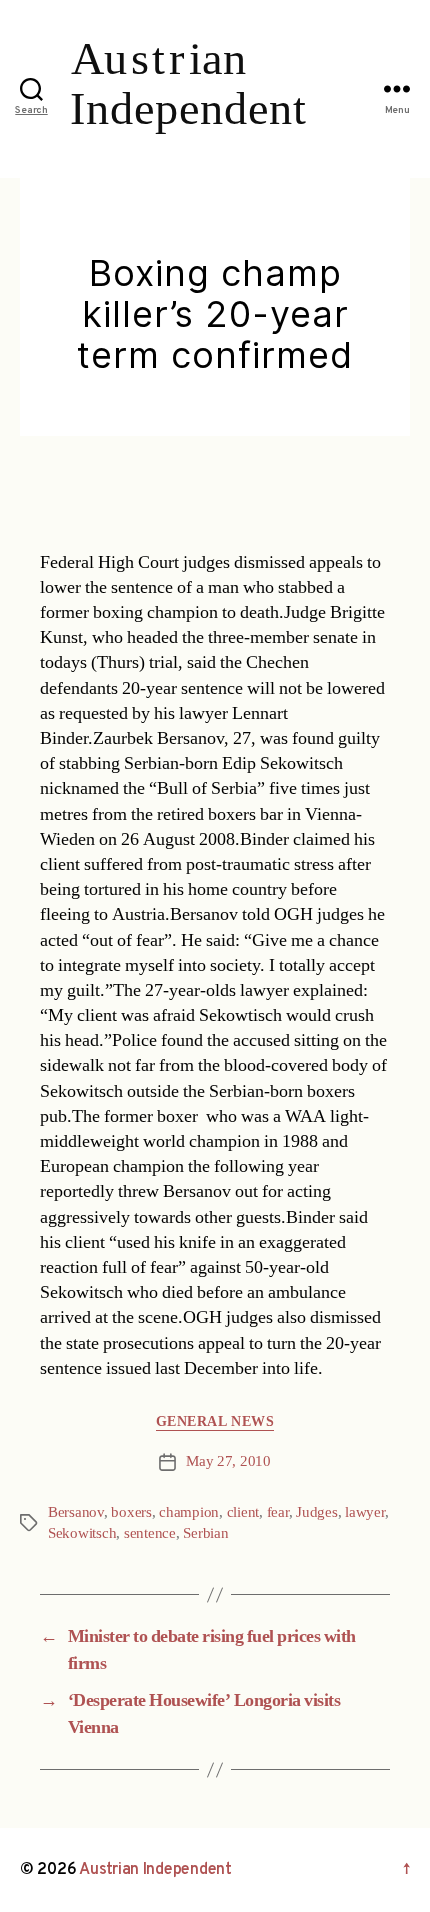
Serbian (205, 1533)
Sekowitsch (82, 1533)
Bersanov (76, 1512)
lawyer (364, 1512)
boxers (131, 1512)
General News (215, 1421)
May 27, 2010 (228, 1461)
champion (189, 1512)
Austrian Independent (155, 1870)
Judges (316, 1512)
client (243, 1512)
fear (278, 1512)
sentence (150, 1533)
